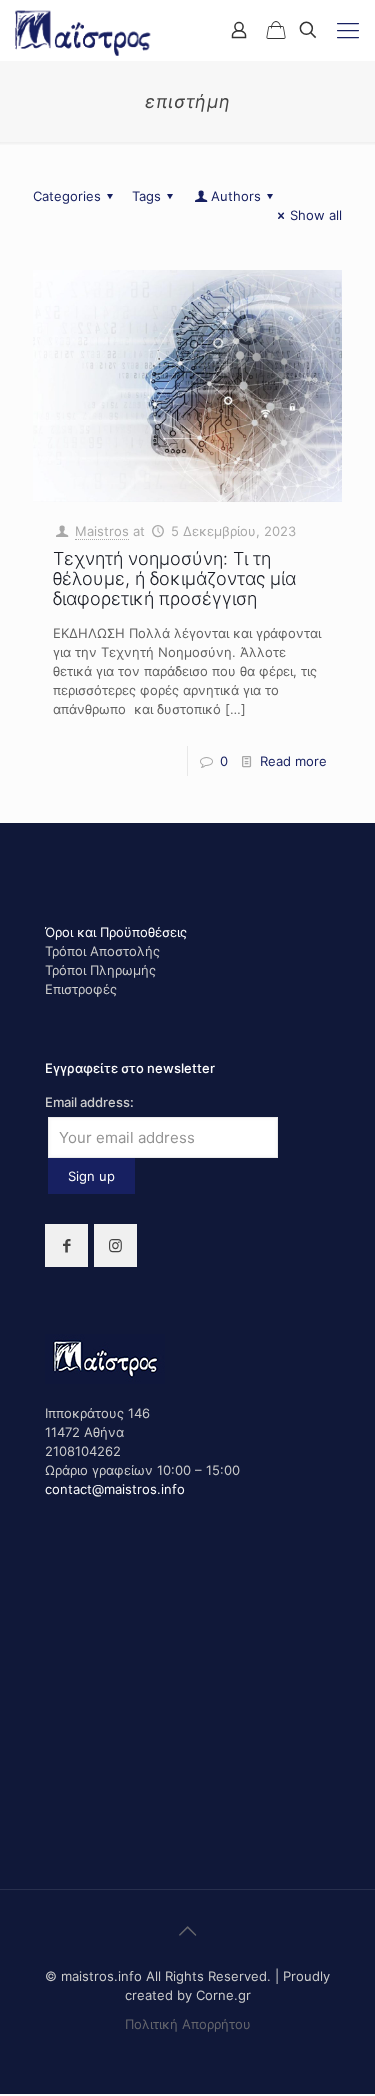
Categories (67, 196)
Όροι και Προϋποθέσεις (116, 932)
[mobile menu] (348, 30)
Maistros (102, 531)
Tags (146, 196)
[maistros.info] (84, 30)
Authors (236, 196)
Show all (316, 215)
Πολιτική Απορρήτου (188, 2024)
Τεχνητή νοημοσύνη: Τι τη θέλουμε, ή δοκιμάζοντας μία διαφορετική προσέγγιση (174, 578)
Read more (293, 761)
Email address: (89, 1102)
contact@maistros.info (115, 1489)
